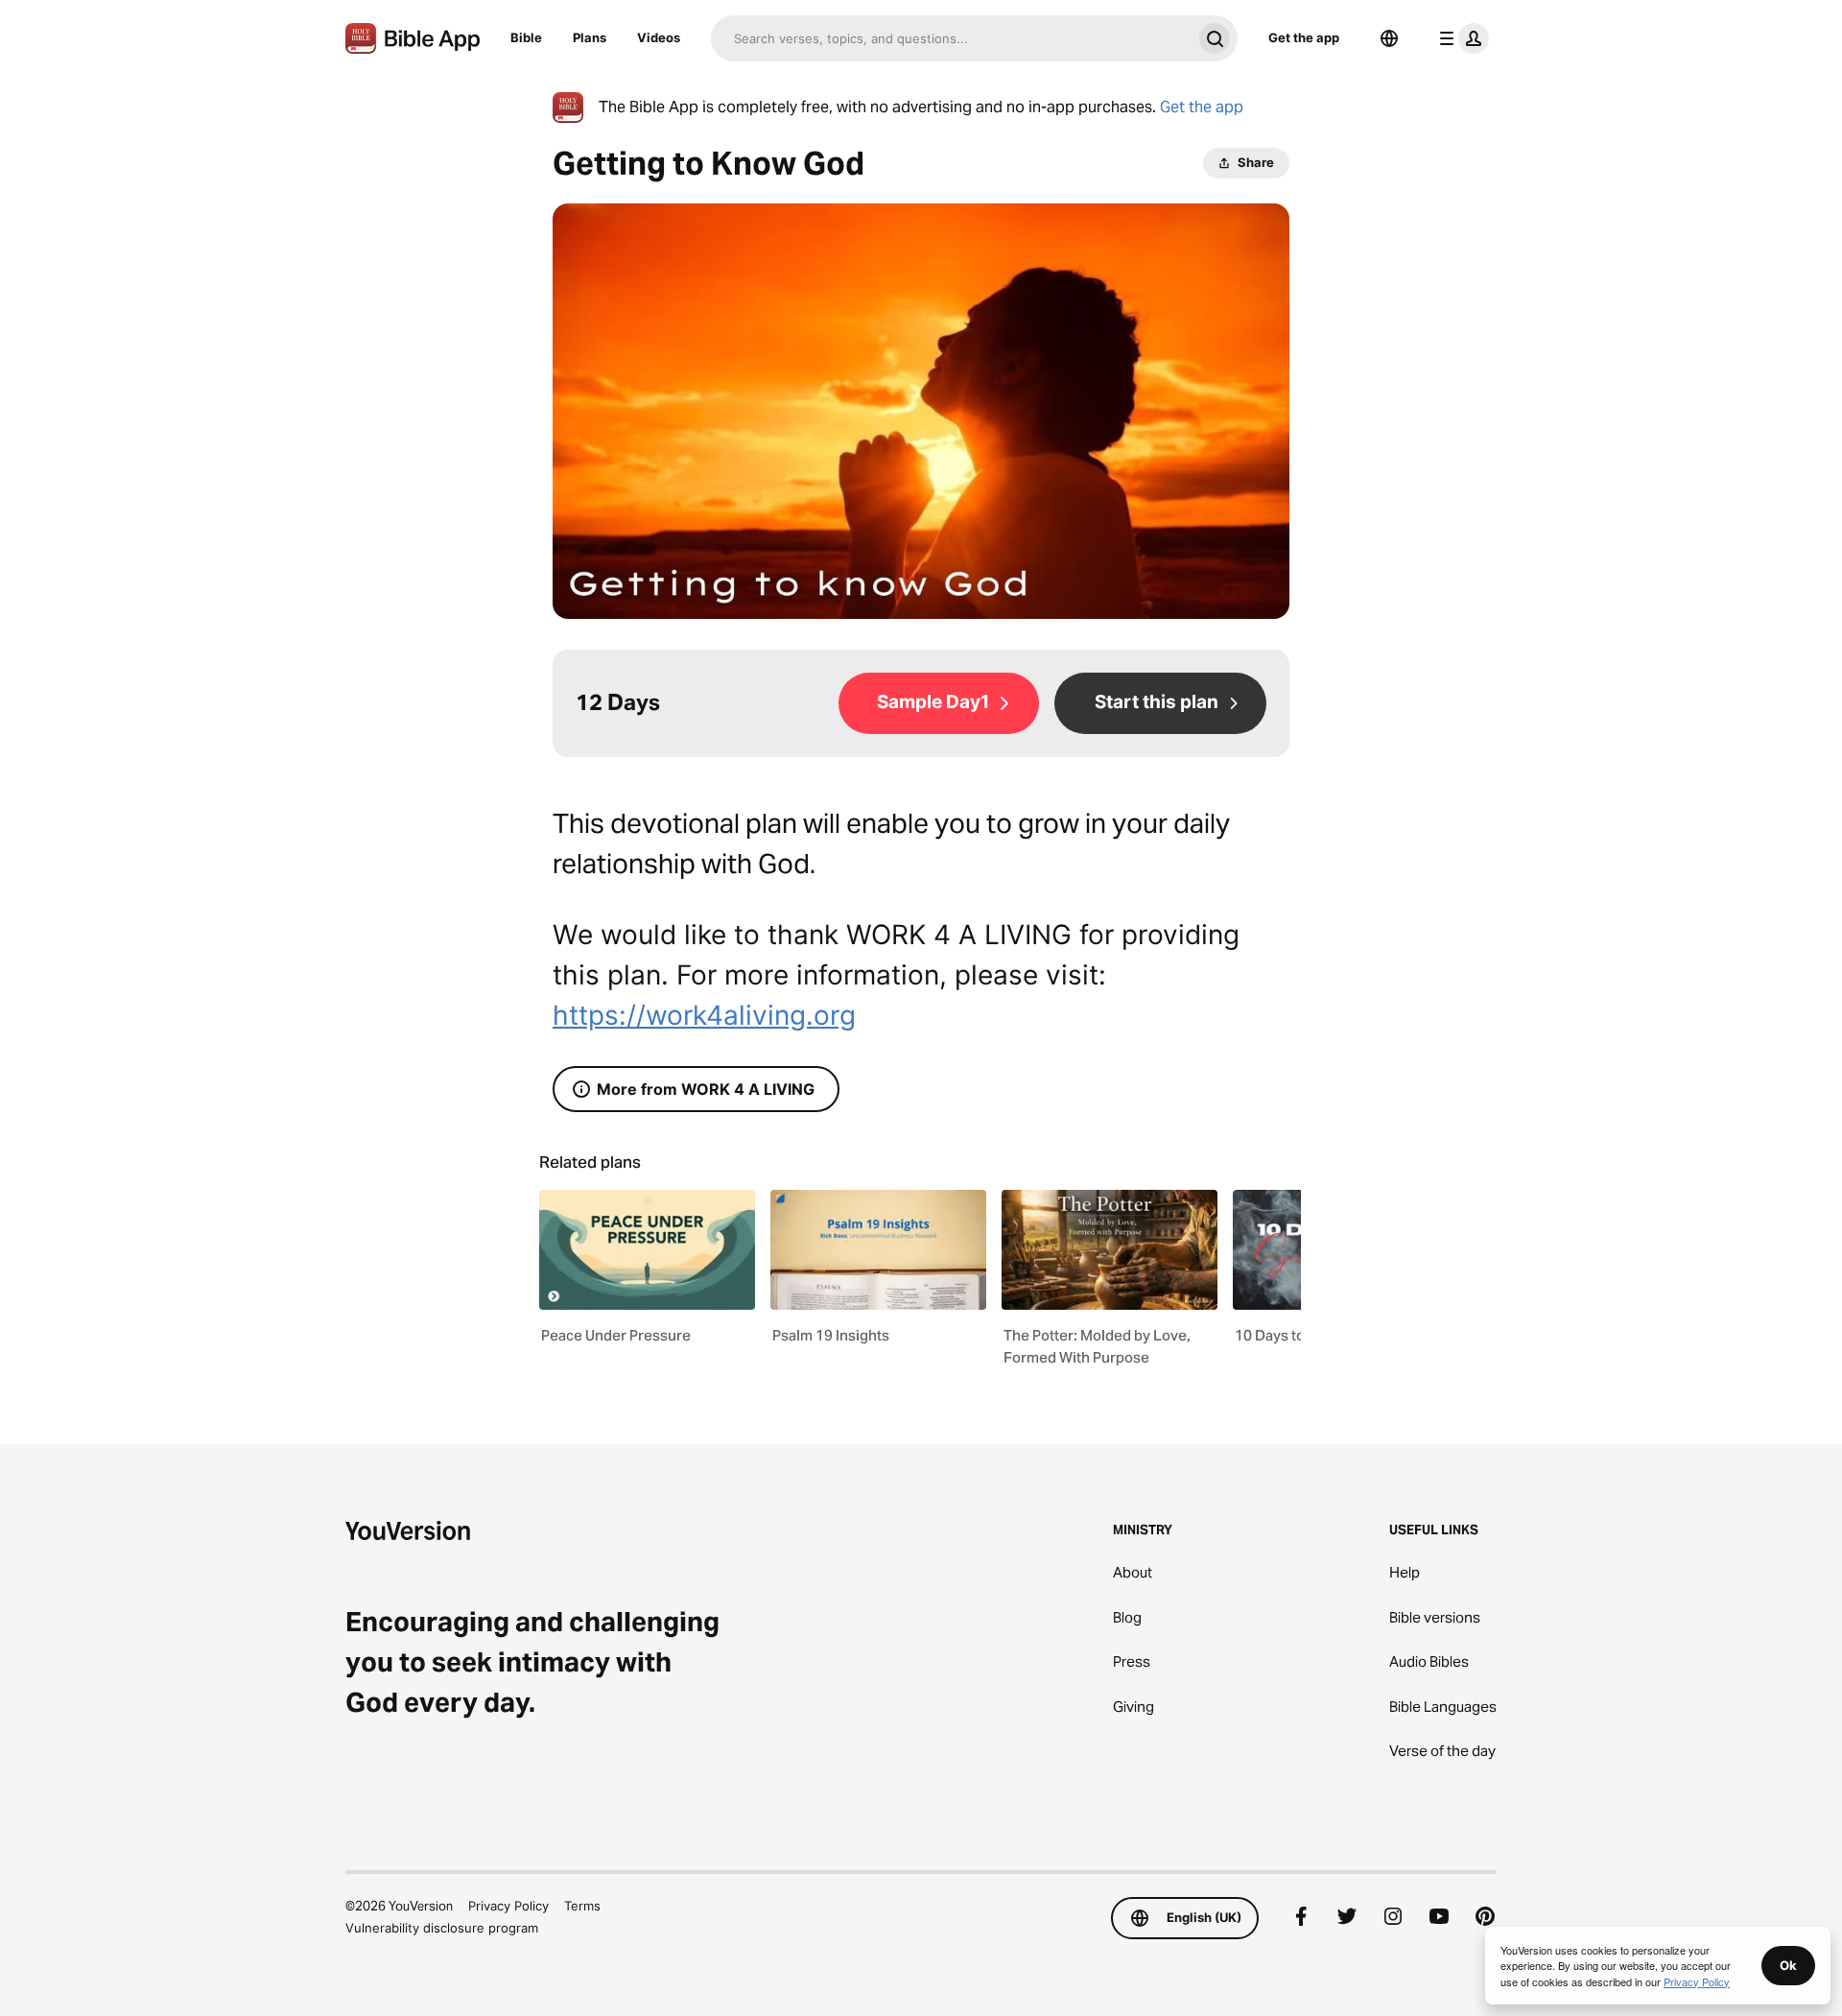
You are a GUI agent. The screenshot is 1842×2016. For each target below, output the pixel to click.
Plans (590, 37)
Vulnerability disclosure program (442, 1928)
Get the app (1304, 37)
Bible (526, 37)
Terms (582, 1906)
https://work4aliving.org (704, 1015)
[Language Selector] (1389, 38)
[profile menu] (1460, 38)
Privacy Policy (508, 1906)
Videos (659, 37)
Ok (1788, 1965)
